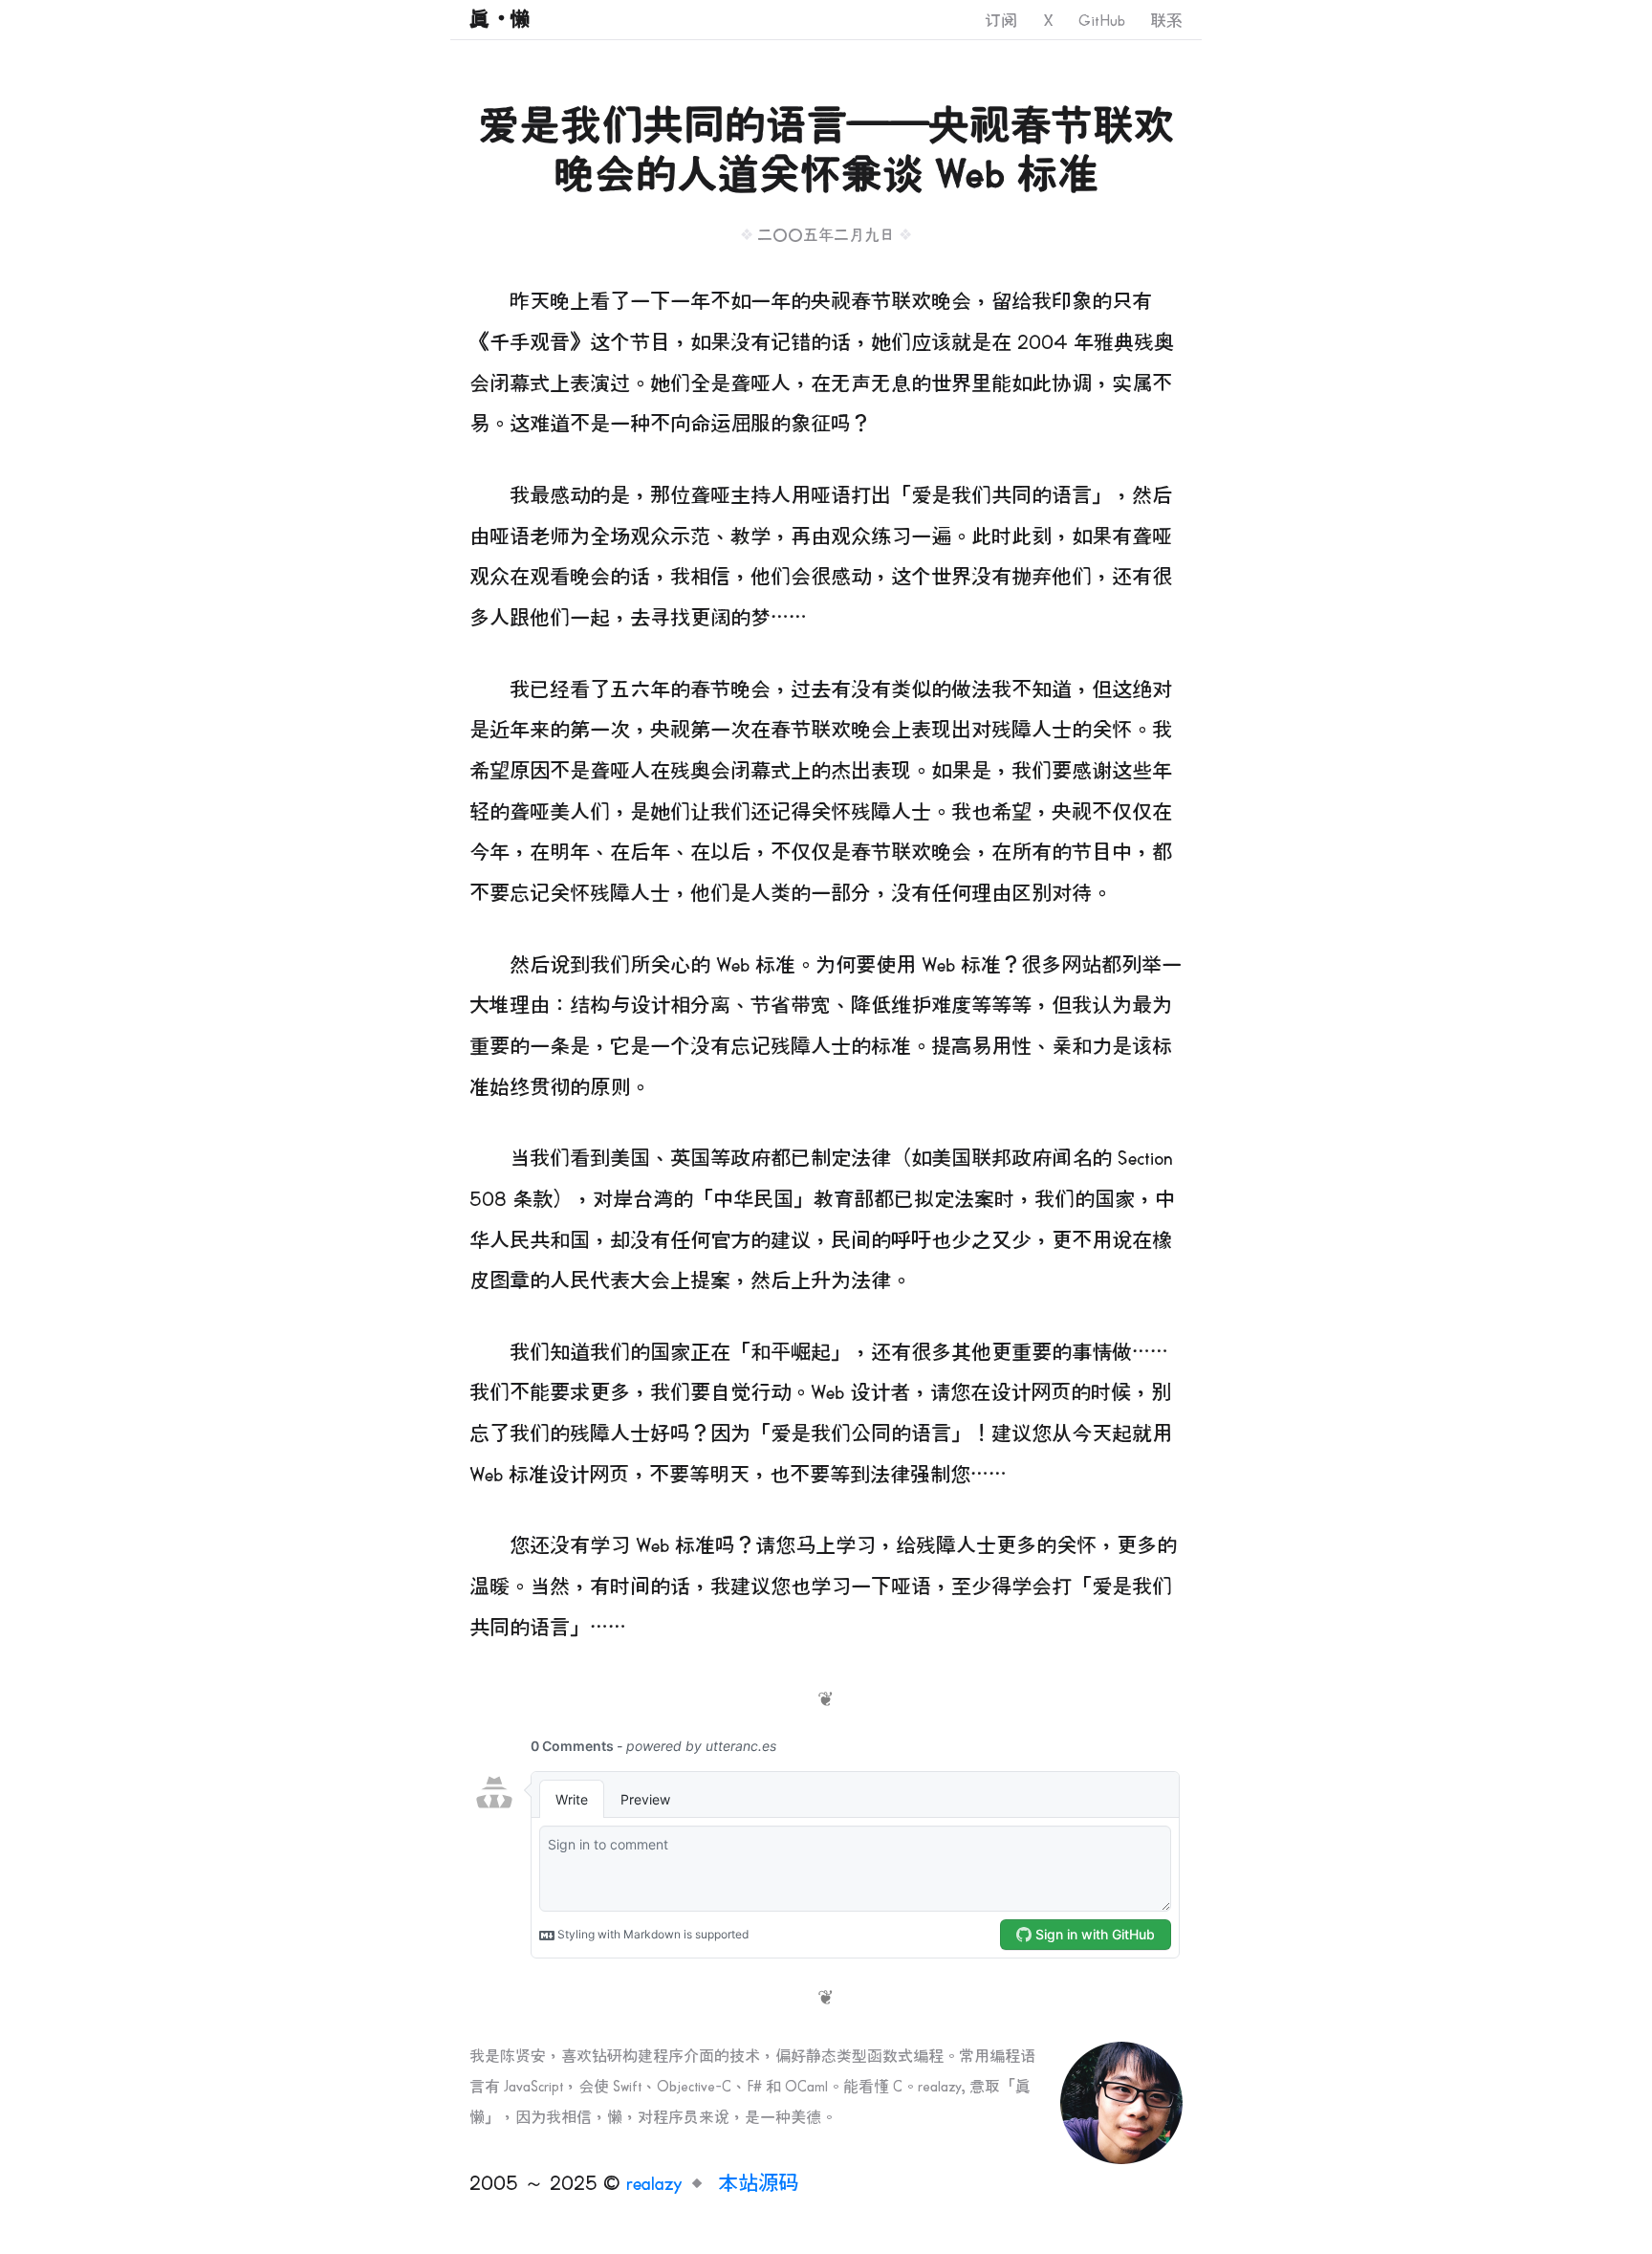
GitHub (1102, 21)
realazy (654, 2184)
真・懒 (500, 20)
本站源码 (758, 2184)
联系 (1166, 21)
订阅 (1001, 21)
